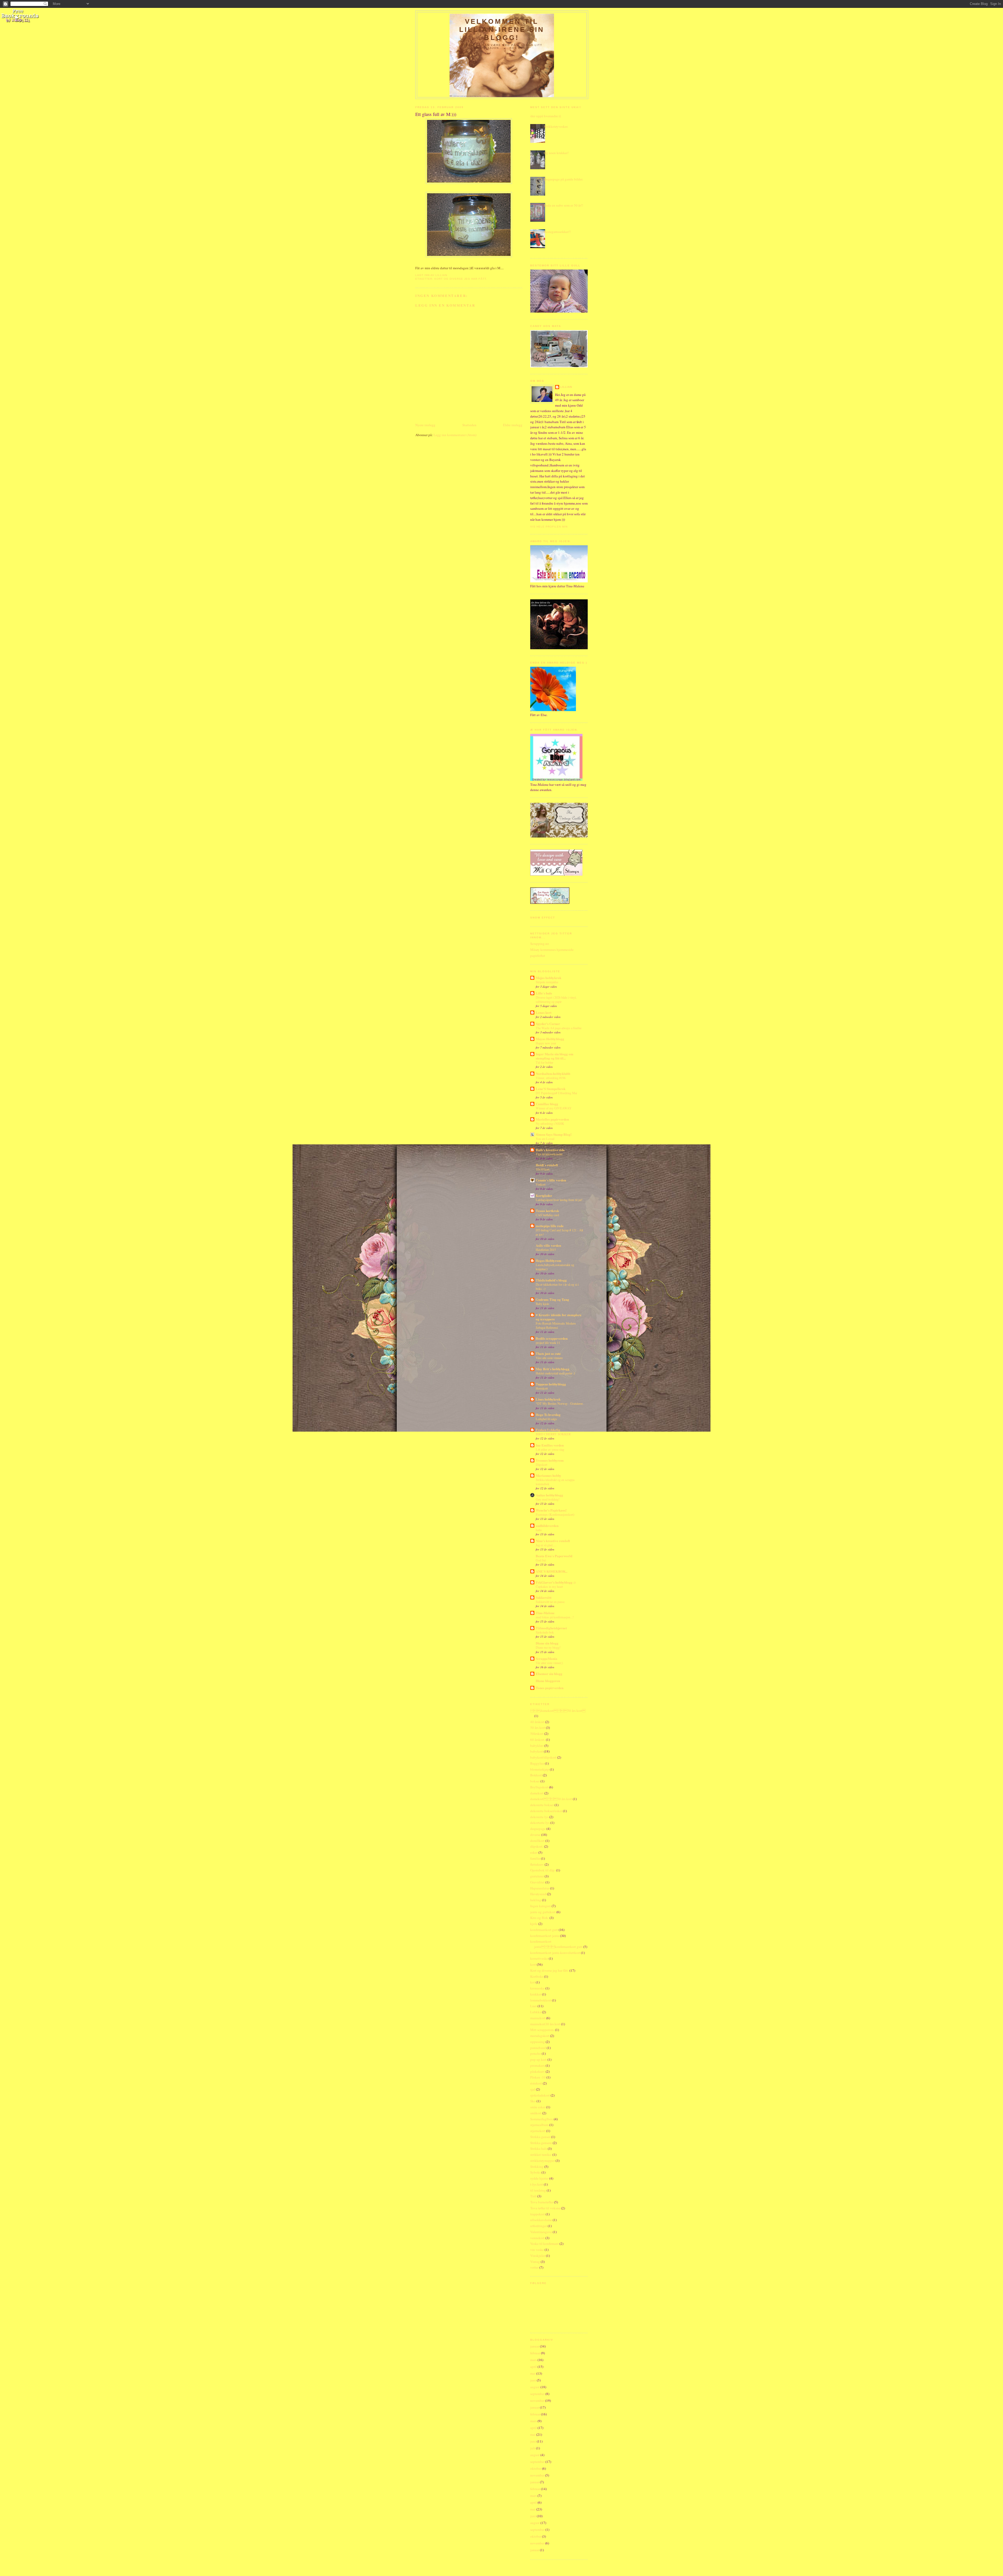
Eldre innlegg (513, 425)
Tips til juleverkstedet (549, 1154)
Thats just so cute (548, 1353)
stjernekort (538, 2131)
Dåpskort (541, 1465)
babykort (537, 1751)
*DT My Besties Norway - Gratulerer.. (560, 1403)
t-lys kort (537, 2184)
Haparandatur (540, 1888)
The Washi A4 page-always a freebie (559, 1028)
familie (535, 1858)
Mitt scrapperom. (542, 2030)
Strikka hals (539, 2148)
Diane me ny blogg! (548, 1647)
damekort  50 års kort (551, 1799)
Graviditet (537, 1882)
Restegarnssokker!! (557, 232)
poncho (536, 2053)
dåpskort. (537, 1846)
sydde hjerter (539, 2178)
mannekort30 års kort (545, 2024)
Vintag (535, 2262)
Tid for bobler (544, 1062)
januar (535, 2346)
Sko (533, 2101)
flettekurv (537, 1864)
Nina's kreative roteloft (553, 1541)
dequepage (538, 1829)
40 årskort (537, 1722)
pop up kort (538, 2059)
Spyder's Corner (548, 1024)
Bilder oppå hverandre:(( (544, 116)
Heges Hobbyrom (549, 1260)
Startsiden (469, 425)
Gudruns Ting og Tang (552, 1299)
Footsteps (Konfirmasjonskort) (555, 1514)
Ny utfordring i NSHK (550, 1123)
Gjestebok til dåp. (543, 1870)
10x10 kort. (543, 1169)
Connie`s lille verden (551, 1180)
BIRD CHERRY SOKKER (553, 1434)
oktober (536, 2468)
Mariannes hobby (549, 1475)
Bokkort (536, 1775)
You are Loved (545, 1139)
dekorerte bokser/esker (546, 1811)
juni (533, 2380)
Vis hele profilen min (549, 527)
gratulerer (537, 1876)
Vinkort (541, 1184)
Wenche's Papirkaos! (551, 1510)
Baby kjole (542, 1304)
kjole (534, 1924)
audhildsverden (547, 1526)
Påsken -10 (538, 2077)
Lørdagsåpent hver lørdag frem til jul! (559, 1200)
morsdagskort (540, 2036)
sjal (533, 2089)
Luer (533, 2006)
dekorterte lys (540, 1823)
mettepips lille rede (550, 1226)
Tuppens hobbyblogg (551, 1384)
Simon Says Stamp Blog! (554, 1134)
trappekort (538, 2214)
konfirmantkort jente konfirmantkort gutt (556, 1944)
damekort (537, 1793)
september (537, 2394)
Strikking (537, 2167)
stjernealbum (539, 2125)
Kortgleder (544, 1195)
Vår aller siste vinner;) (549, 1663)
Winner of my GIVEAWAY (554, 1108)
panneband (538, 2048)
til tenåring (538, 2190)
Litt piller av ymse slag (550, 1449)
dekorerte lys (539, 1817)
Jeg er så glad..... (546, 1545)
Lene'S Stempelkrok (551, 1089)
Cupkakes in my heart (549, 1586)
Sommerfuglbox (542, 2119)
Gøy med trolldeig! (548, 1499)
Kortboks (537, 1976)
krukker (536, 1994)
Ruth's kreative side (550, 1150)
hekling (536, 1900)
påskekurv (538, 2071)
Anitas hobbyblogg (549, 1495)
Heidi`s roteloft (547, 1165)
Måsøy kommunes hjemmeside (552, 950)
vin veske (537, 2250)
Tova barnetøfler (542, 2202)
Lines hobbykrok (548, 1399)
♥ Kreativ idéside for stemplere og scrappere (559, 1317)
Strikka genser (540, 2137)
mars (533, 2360)
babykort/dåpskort (543, 1757)
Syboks (535, 2172)
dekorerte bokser (542, 1805)
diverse (535, 1835)
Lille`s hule (544, 993)
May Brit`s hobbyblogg (553, 1369)
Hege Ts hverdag (548, 1415)
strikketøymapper (543, 2161)
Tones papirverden (550, 1688)
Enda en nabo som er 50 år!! (563, 205)
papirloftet (538, 956)
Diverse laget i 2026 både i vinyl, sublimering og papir (556, 999)
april (533, 2367)
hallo (539, 1530)
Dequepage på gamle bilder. (563, 179)
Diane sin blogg (547, 1643)
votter (534, 2267)
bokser (535, 1781)
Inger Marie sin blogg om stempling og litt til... (555, 1056)
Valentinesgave (541, 2232)
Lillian (566, 387)
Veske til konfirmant (544, 2244)
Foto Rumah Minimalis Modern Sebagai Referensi (556, 1325)
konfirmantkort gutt (544, 1930)
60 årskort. (538, 1740)
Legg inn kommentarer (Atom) (455, 435)
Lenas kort (544, 1012)
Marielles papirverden (552, 1119)
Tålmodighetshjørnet (551, 1628)
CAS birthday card (547, 1215)
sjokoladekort (540, 2095)
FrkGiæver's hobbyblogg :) (556, 1582)
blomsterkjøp (540, 1769)
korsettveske (539, 1958)
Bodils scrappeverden (552, 1338)
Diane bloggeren (548, 1681)
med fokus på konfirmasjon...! (555, 1617)
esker (534, 1852)
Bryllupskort (539, 1787)
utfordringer (539, 2226)
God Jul (541, 1560)
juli (533, 2448)
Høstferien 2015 (546, 1250)
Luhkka (536, 2012)
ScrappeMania (547, 1658)
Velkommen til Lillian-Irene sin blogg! (502, 30)
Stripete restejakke (547, 982)
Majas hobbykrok (549, 978)
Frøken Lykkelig (548, 1430)
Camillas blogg (547, 1104)
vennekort (537, 2238)
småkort (536, 2113)
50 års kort (538, 1728)
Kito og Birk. (540, 1918)
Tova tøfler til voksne (545, 2208)
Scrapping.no (540, 944)
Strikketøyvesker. (556, 126)
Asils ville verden (548, 1245)
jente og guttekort (543, 1912)
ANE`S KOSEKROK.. (552, 1571)
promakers (538, 2065)
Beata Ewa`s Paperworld (554, 1556)
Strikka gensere (541, 2143)
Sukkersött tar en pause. (550, 1602)
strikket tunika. (541, 2155)
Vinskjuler (538, 2256)
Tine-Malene (545, 1613)
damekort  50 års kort (558, 1711)
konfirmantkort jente (545, 1936)
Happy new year (546, 1043)
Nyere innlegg (425, 425)
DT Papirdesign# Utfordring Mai (556, 1093)
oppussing (538, 2042)
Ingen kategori (541, 1906)
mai (533, 2373)
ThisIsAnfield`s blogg (551, 1280)
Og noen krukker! (556, 153)
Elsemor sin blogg (549, 1674)
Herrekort (542, 1388)
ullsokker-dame (541, 2220)
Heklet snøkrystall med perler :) (555, 1373)
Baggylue (537, 1763)
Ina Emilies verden (550, 1445)
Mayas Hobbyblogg (550, 1039)
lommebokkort (541, 2000)
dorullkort (537, 1841)
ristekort (536, 2083)
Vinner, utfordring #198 (551, 1078)
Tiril (533, 2196)
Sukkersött (544, 1597)
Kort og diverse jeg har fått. (461, 279)
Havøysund (538, 1894)
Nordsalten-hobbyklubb (553, 1073)
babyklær (537, 1746)
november (537, 2401)
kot (533, 1982)
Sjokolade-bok (545, 1632)
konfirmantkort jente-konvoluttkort (555, 1953)
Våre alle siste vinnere (549, 1358)
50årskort (537, 1734)
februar (535, 2353)
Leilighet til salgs (546, 1419)
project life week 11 (548, 1343)
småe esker (538, 2107)
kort (533, 1964)
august (535, 2387)
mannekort (538, 2018)
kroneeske (537, 1988)
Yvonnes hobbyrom (550, 1460)
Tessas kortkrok (547, 1211)
